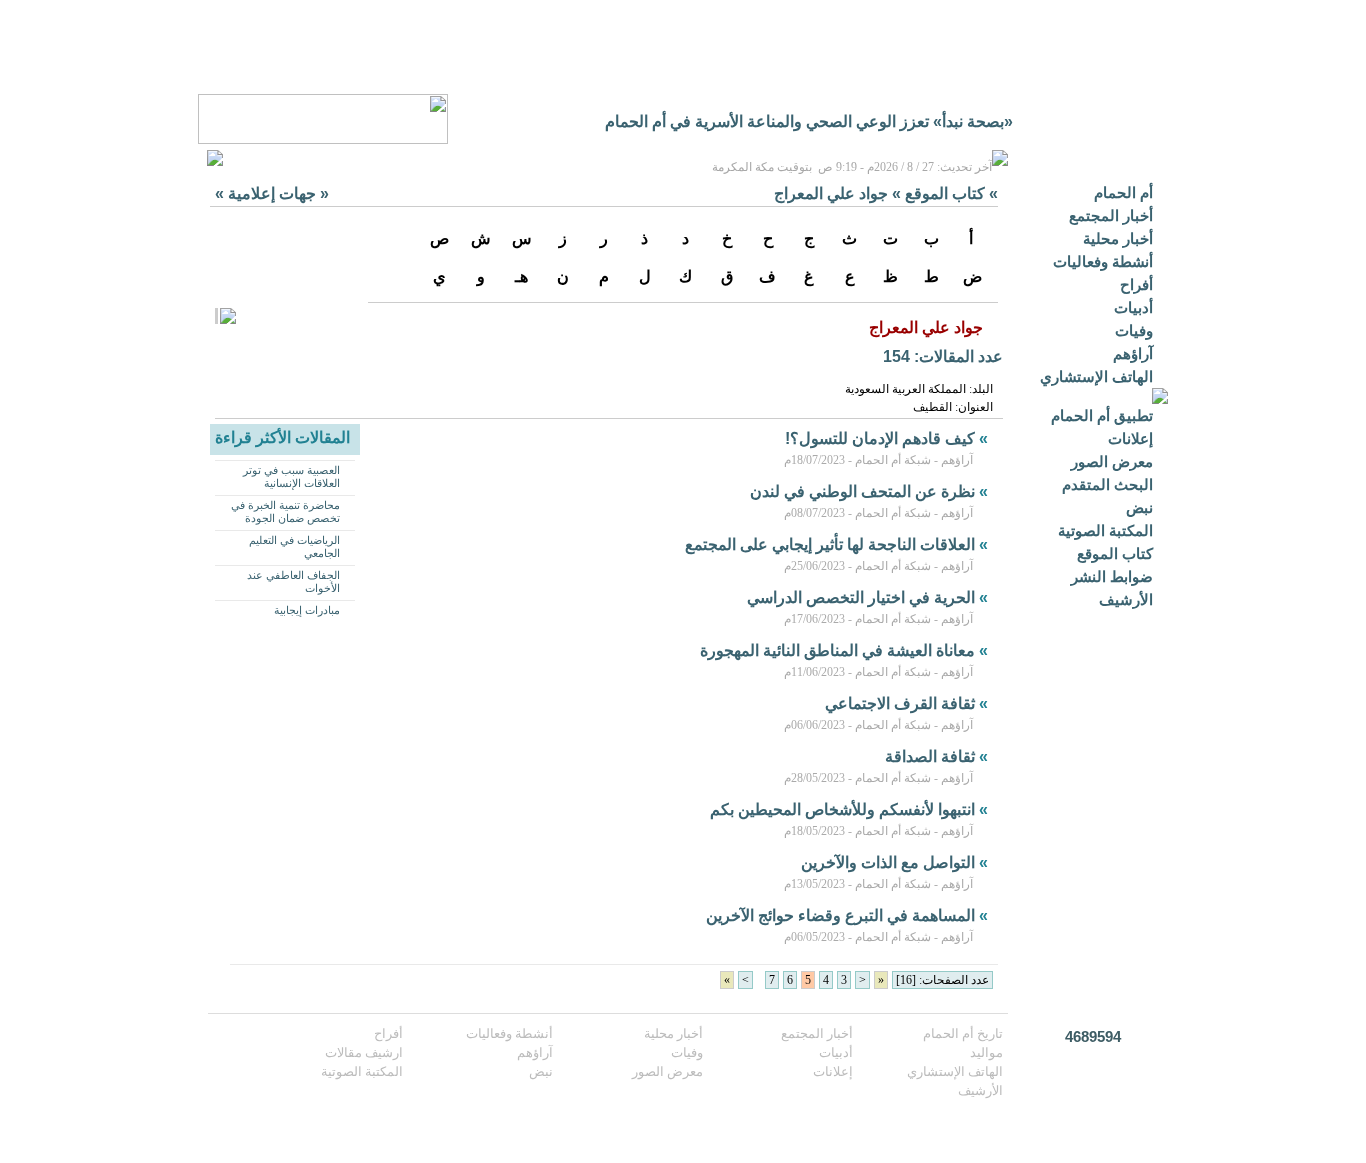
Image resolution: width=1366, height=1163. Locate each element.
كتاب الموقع (1115, 553)
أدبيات (1133, 307)
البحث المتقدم (1107, 484)
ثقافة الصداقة (930, 756)
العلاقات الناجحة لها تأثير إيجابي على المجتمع (830, 544)
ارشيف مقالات (364, 1052)
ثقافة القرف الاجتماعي (900, 703)
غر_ (1000, 121)
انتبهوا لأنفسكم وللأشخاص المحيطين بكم (842, 809)
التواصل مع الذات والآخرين (888, 862)
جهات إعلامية (272, 193)
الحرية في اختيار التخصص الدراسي (861, 597)
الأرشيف (1126, 599)
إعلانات (1130, 438)
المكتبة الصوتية (1105, 530)
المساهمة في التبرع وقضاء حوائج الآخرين (840, 915)
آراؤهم (1133, 353)
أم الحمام (1123, 192)
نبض (1139, 507)
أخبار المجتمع (1111, 215)
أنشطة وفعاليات (1103, 261)
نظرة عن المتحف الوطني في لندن (862, 491)
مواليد (986, 1052)
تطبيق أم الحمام (1102, 415)
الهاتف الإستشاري (1096, 376)
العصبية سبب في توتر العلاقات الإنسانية (291, 476)
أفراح (1136, 284)
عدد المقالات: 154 (943, 356)
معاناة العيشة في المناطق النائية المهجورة (837, 650)
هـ (521, 276)
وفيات (1134, 330)
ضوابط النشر (1112, 576)
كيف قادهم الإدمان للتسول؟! (880, 438)
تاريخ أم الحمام (963, 1033)
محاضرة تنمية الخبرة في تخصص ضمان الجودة (285, 511)
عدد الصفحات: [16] (942, 980)
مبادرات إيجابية (307, 610)
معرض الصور (1112, 461)
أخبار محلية (1118, 238)
